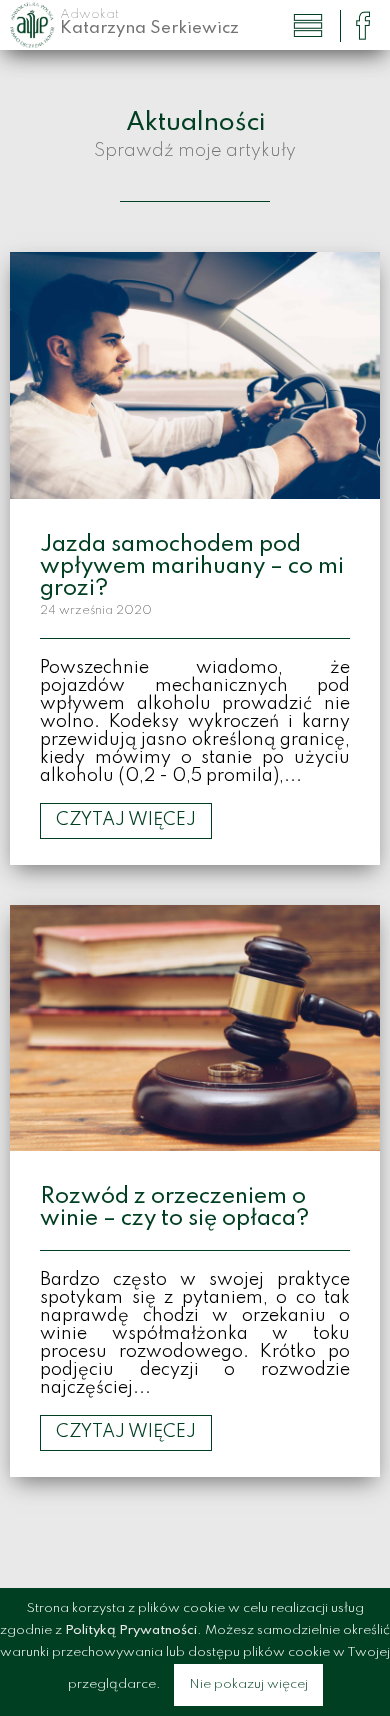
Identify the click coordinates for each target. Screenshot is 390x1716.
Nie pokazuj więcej (248, 1684)
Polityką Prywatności (131, 1630)
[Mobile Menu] (308, 25)
